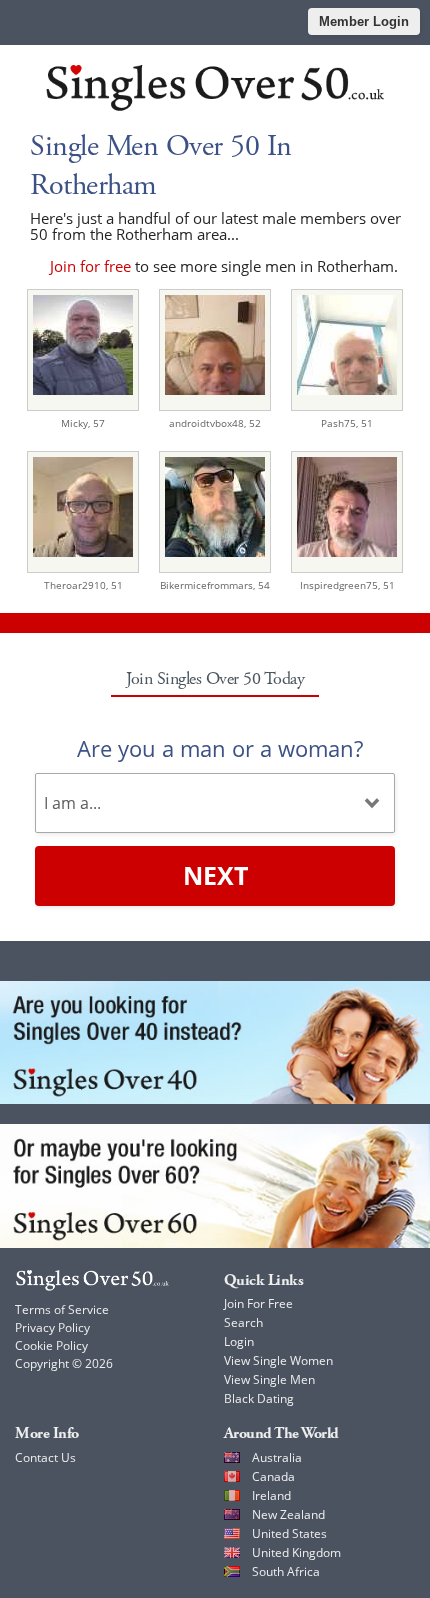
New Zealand (288, 1514)
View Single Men (269, 1379)
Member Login (364, 21)
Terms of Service (62, 1309)
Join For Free (258, 1303)
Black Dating (259, 1398)
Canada (273, 1476)
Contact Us (45, 1457)
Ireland (271, 1495)
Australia (277, 1457)
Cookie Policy (51, 1345)
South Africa (286, 1571)
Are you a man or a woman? (220, 748)
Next (215, 875)
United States (289, 1533)
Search (243, 1322)
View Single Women (278, 1360)
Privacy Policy (52, 1327)
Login (239, 1341)
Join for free (90, 266)
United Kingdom (296, 1552)
